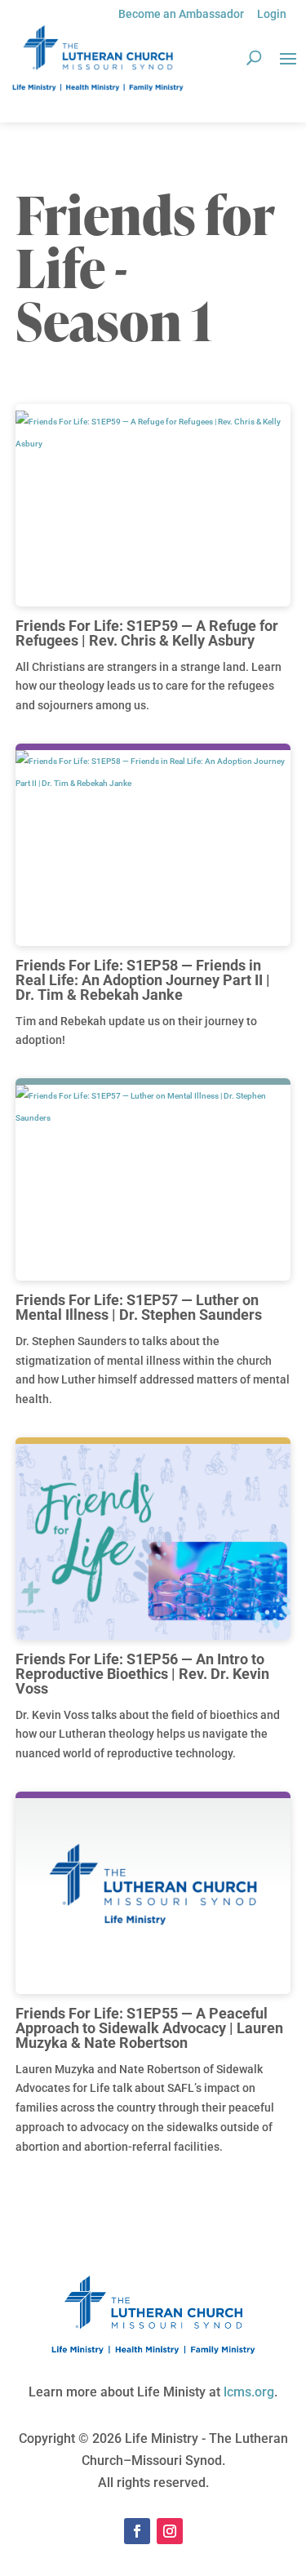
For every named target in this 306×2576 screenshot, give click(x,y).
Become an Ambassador (181, 14)
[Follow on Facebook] (137, 2531)
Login (272, 14)
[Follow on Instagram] (170, 2531)
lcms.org (249, 2392)
